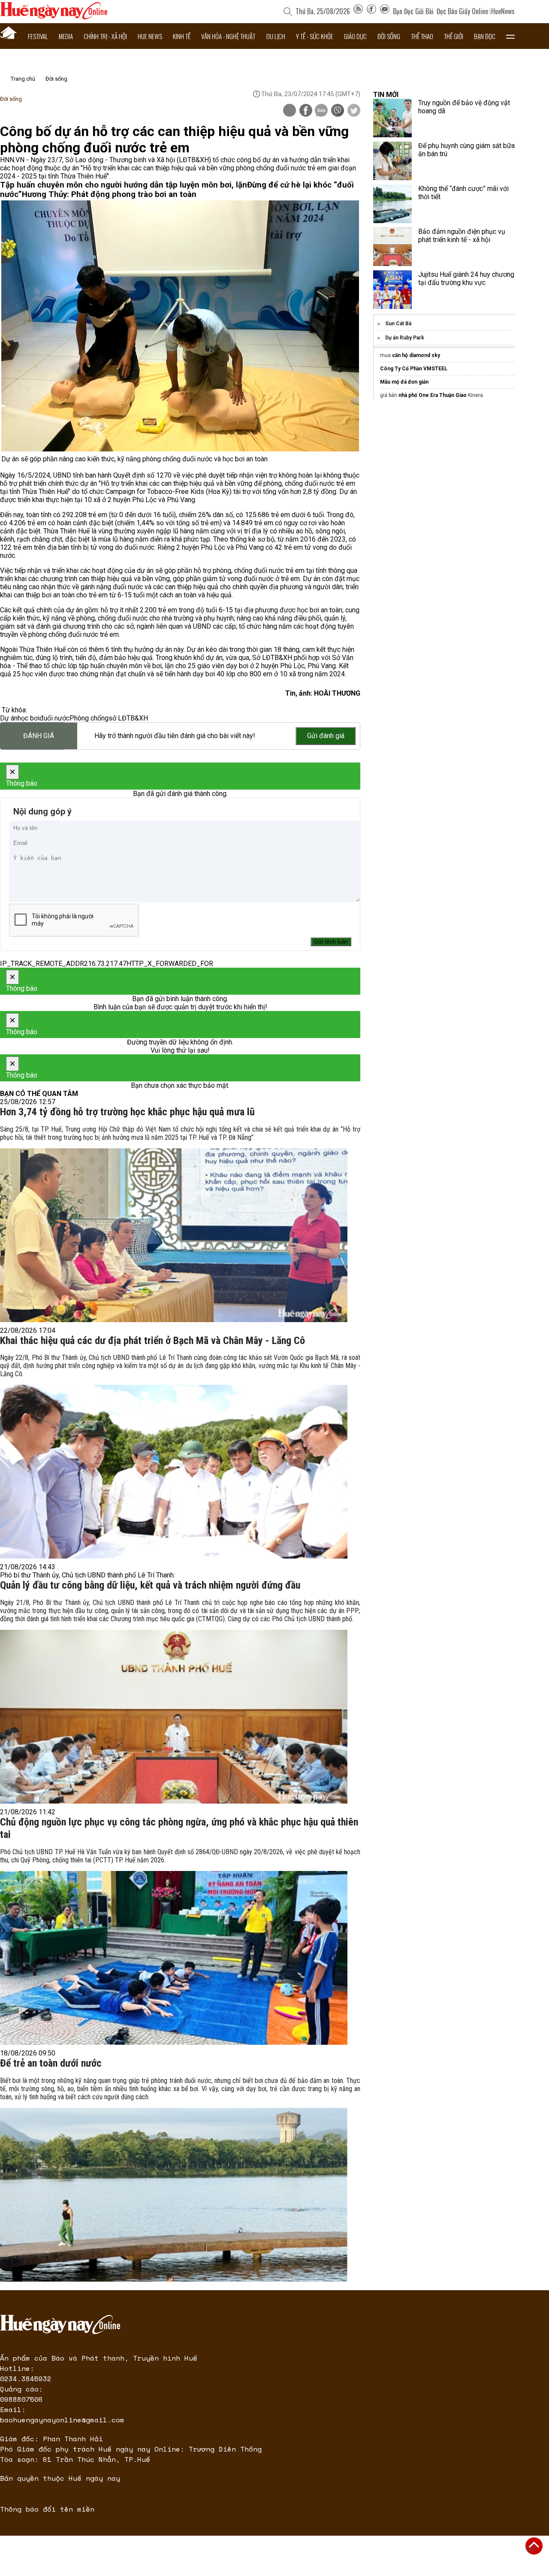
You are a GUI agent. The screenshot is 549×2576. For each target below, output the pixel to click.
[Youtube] (385, 11)
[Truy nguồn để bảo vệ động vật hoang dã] (392, 118)
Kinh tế (182, 36)
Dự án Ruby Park (405, 338)
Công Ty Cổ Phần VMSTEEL (414, 369)
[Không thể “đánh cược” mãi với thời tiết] (392, 204)
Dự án (9, 718)
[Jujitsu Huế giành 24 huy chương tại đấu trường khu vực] (392, 290)
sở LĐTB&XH (128, 718)
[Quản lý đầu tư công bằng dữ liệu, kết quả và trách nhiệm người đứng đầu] (174, 1717)
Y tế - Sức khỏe (315, 36)
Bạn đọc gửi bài (413, 11)
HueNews (503, 11)
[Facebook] (371, 11)
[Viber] (338, 111)
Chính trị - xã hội (105, 36)
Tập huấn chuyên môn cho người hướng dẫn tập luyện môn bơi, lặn (124, 185)
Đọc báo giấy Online (462, 11)
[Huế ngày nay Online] (54, 17)
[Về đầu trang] (534, 2546)
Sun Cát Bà (398, 324)
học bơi (29, 718)
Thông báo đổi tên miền (47, 2509)
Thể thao (422, 36)
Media (66, 36)
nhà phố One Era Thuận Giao (433, 395)
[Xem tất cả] (510, 36)
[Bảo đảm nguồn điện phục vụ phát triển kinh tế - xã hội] (392, 247)
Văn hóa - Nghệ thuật (228, 36)
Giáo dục (355, 36)
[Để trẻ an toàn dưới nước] (174, 2195)
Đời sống (389, 36)
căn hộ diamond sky (416, 355)
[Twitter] (354, 111)
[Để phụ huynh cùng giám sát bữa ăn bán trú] (392, 161)
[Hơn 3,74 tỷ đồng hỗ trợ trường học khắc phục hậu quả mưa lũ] (174, 1235)
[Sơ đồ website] (358, 11)
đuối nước (54, 718)
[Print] (290, 110)
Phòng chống (89, 718)
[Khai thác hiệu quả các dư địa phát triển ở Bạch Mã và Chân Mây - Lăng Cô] (174, 1472)
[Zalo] (321, 111)
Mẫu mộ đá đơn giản (404, 382)
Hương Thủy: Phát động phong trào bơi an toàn (109, 194)
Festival (38, 36)
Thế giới (454, 36)
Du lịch (276, 36)
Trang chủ (23, 79)
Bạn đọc (485, 36)
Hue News (150, 36)
